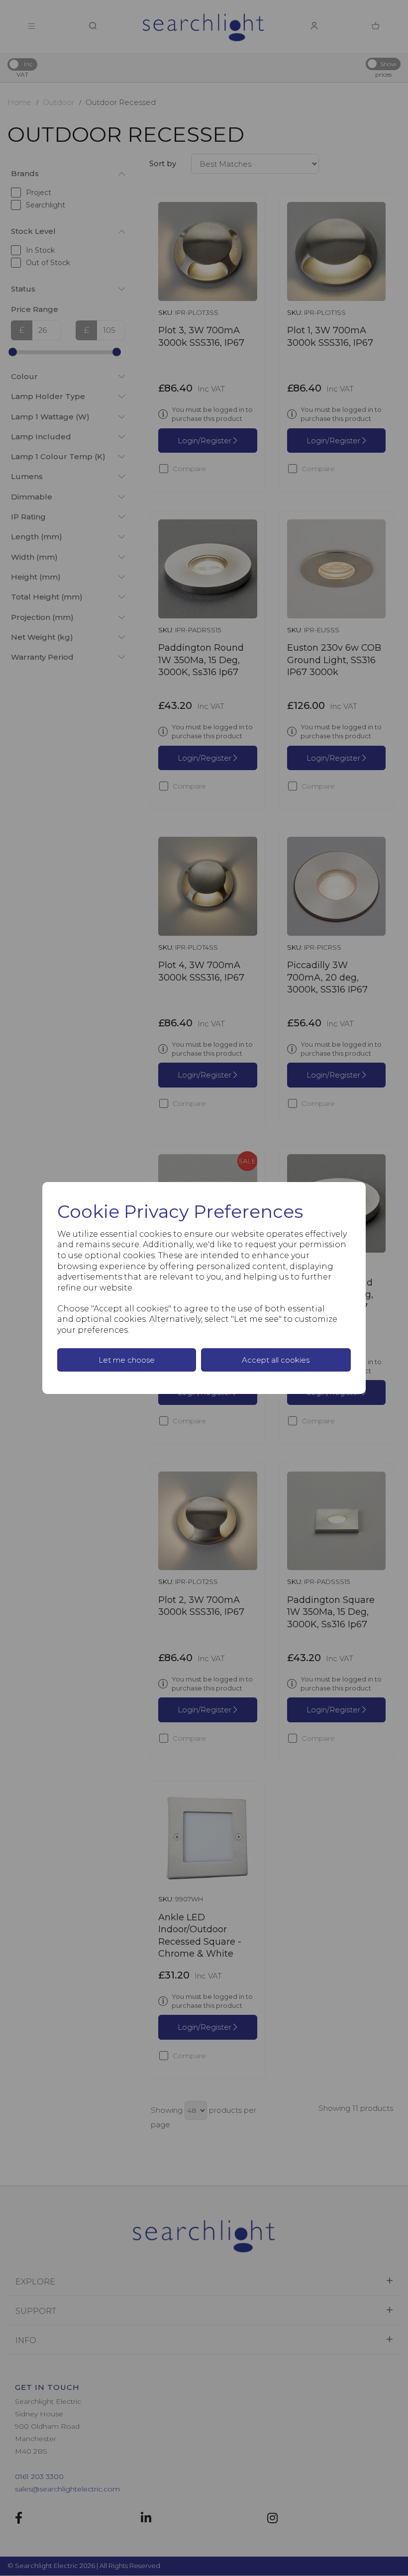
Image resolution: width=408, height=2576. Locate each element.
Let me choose (127, 1360)
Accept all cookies (276, 1360)
